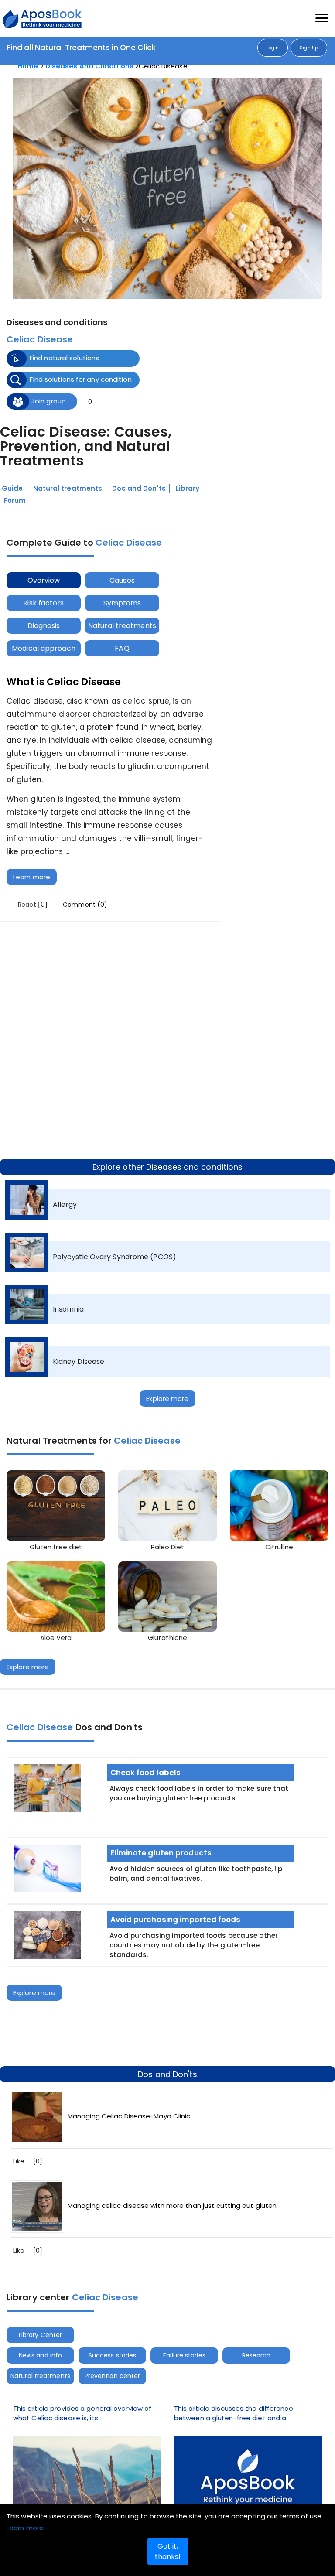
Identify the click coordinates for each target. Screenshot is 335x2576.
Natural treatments (68, 488)
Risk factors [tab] (47, 603)
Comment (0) (85, 905)
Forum (15, 501)
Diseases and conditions (89, 66)
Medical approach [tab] (48, 648)
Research (285, 2355)
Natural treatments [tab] (133, 626)
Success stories (125, 2355)
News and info (44, 2355)
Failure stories (205, 2355)
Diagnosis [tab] (47, 626)
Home (28, 66)
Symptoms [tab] (133, 603)
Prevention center (125, 2376)
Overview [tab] (47, 580)
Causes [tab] (133, 580)
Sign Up (309, 48)
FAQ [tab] (133, 648)
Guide (12, 488)
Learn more (32, 877)
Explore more (167, 1399)
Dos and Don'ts (139, 488)
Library (188, 488)
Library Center (44, 2335)
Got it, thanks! (168, 2551)
